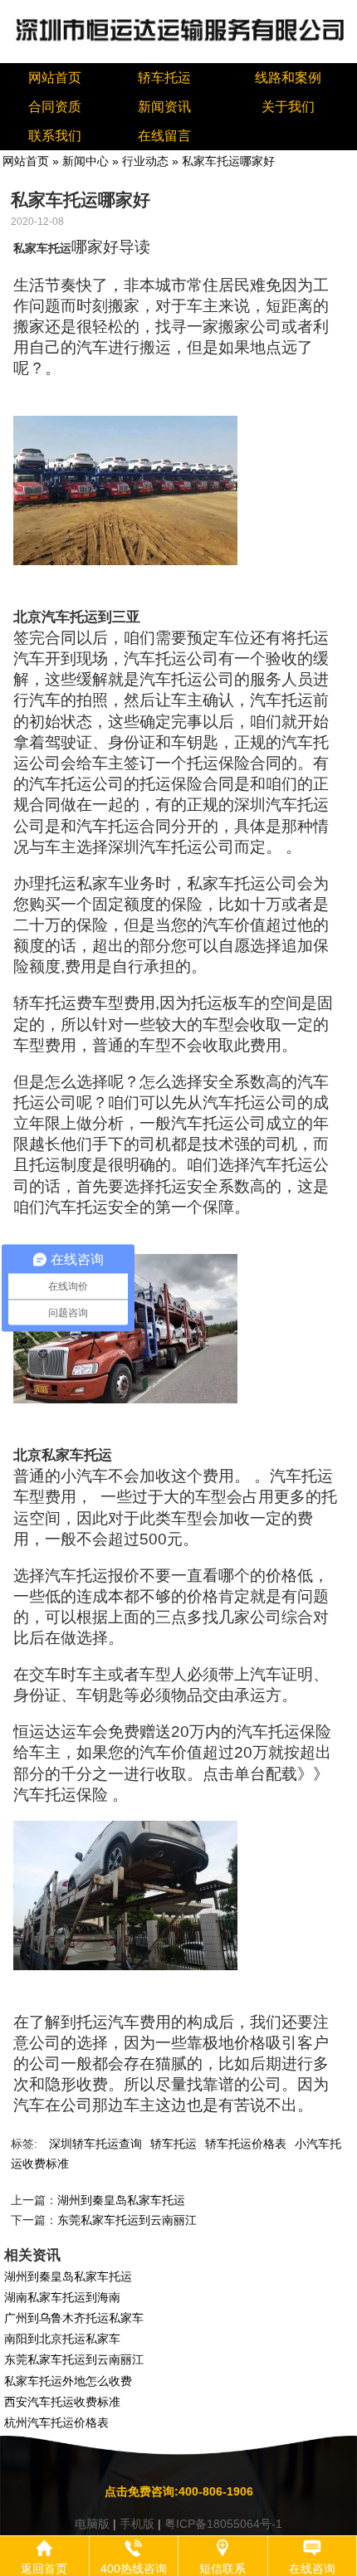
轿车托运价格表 (246, 2144)
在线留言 (164, 136)
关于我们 (288, 107)
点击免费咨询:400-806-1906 (179, 2491)
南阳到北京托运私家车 (62, 2339)
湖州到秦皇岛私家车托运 (121, 2200)
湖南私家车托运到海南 (62, 2297)
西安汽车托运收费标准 (62, 2402)
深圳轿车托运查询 (95, 2144)
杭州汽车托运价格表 (56, 2422)
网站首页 (55, 78)
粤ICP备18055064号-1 (223, 2524)
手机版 (137, 2524)
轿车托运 (164, 78)
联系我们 (55, 136)
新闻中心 (86, 161)
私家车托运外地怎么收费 (68, 2381)
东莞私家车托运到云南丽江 (127, 2220)
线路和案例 (288, 78)
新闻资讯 (164, 107)
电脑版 (92, 2524)
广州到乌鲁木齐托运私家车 (74, 2318)
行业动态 (145, 161)
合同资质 (55, 107)
